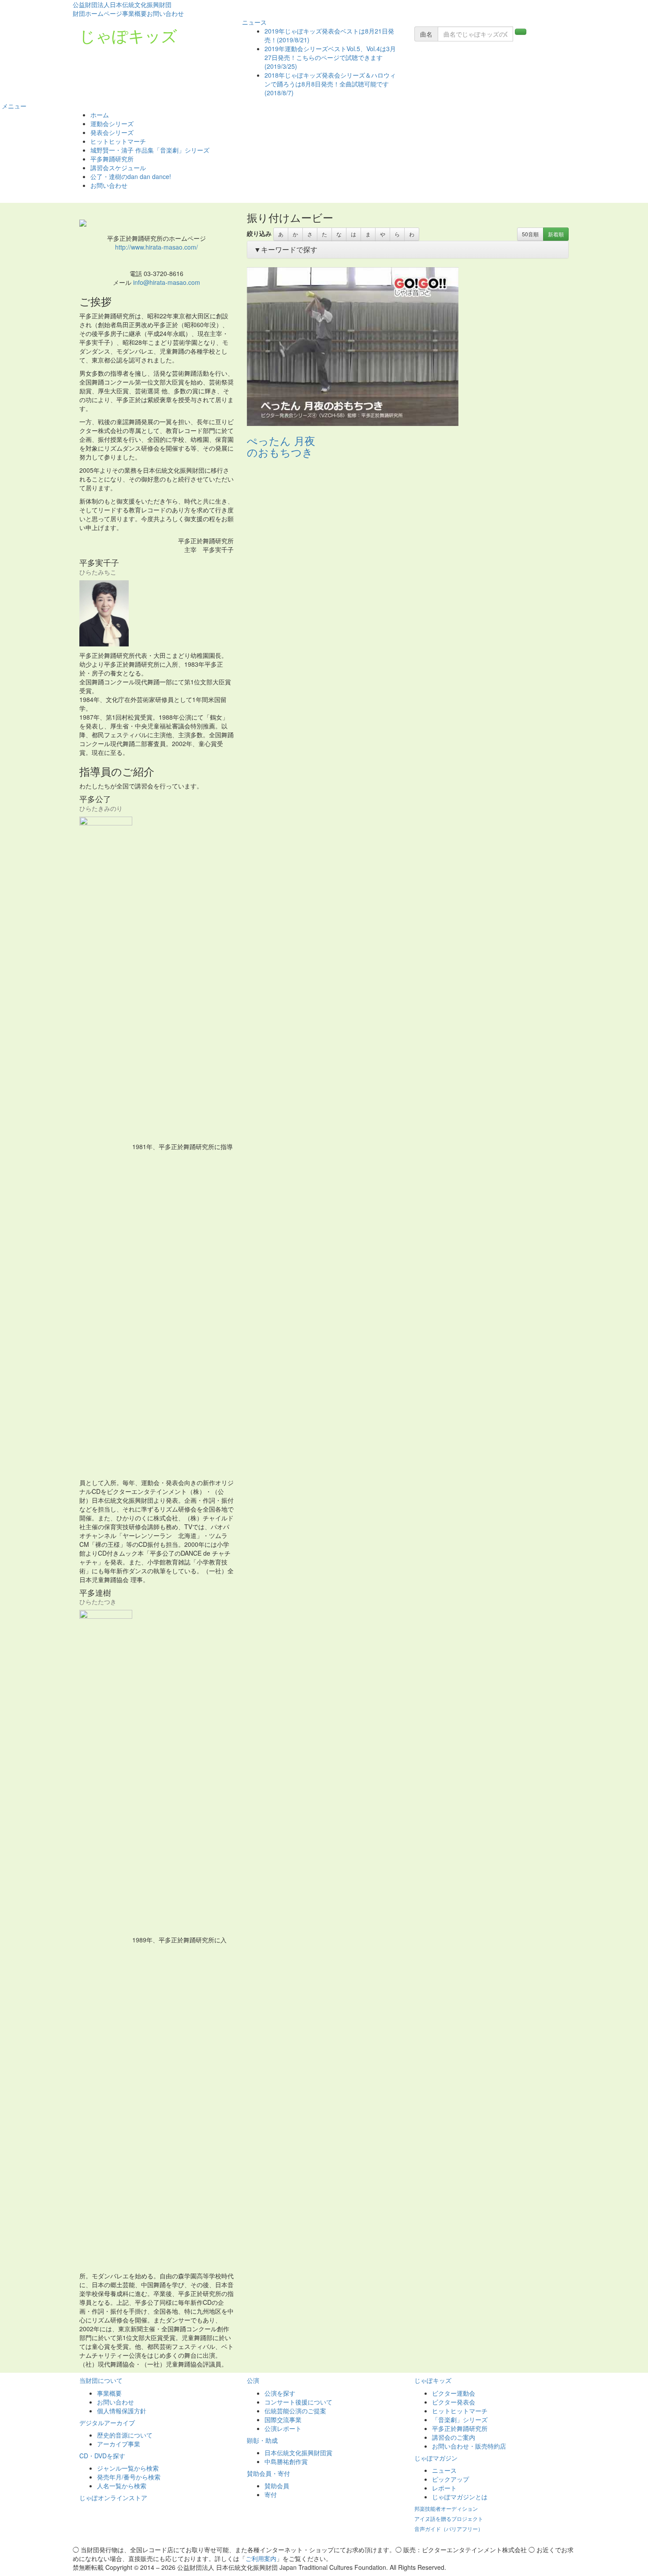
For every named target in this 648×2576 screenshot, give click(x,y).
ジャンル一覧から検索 (128, 2468)
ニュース (253, 22)
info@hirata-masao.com (167, 282)
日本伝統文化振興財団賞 (298, 2453)
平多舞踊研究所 (112, 159)
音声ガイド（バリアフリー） (449, 2529)
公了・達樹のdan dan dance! (131, 176)
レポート (444, 2488)
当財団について (101, 2380)
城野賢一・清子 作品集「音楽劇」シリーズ (150, 150)
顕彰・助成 (262, 2440)
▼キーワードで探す (286, 249)
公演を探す (280, 2393)
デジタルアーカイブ (107, 2423)
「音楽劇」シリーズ (460, 2419)
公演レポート (283, 2428)
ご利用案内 (261, 2558)
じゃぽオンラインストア (113, 2498)
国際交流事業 (283, 2419)
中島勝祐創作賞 (286, 2461)
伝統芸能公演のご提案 (295, 2411)
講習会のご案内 (454, 2437)
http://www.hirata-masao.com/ (156, 247)
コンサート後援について (298, 2402)
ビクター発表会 (454, 2402)
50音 (530, 234)
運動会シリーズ (112, 123)
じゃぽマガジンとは (460, 2497)
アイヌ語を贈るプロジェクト (449, 2518)
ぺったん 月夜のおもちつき (281, 446)
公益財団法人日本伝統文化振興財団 (122, 4)
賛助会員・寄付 (268, 2473)
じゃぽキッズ (128, 35)
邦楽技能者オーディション (446, 2508)
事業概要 (134, 13)
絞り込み (259, 233)
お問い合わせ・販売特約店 (469, 2446)
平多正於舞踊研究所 (460, 2428)
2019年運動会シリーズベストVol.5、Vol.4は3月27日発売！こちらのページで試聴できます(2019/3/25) (330, 57)
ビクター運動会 (454, 2393)
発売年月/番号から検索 (129, 2477)
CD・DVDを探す (102, 2456)
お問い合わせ (165, 13)
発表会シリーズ (112, 132)
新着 (556, 234)
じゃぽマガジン (436, 2458)
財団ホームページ (97, 13)
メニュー (13, 106)
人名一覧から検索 (122, 2486)
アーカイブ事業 (119, 2444)
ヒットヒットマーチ (118, 141)
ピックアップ (451, 2479)
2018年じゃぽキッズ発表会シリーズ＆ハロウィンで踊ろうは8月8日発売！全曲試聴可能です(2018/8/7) (330, 84)
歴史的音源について (125, 2435)
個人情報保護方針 (122, 2411)
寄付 (271, 2494)
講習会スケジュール (118, 168)
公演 (253, 2380)
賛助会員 (277, 2486)
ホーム (100, 115)
